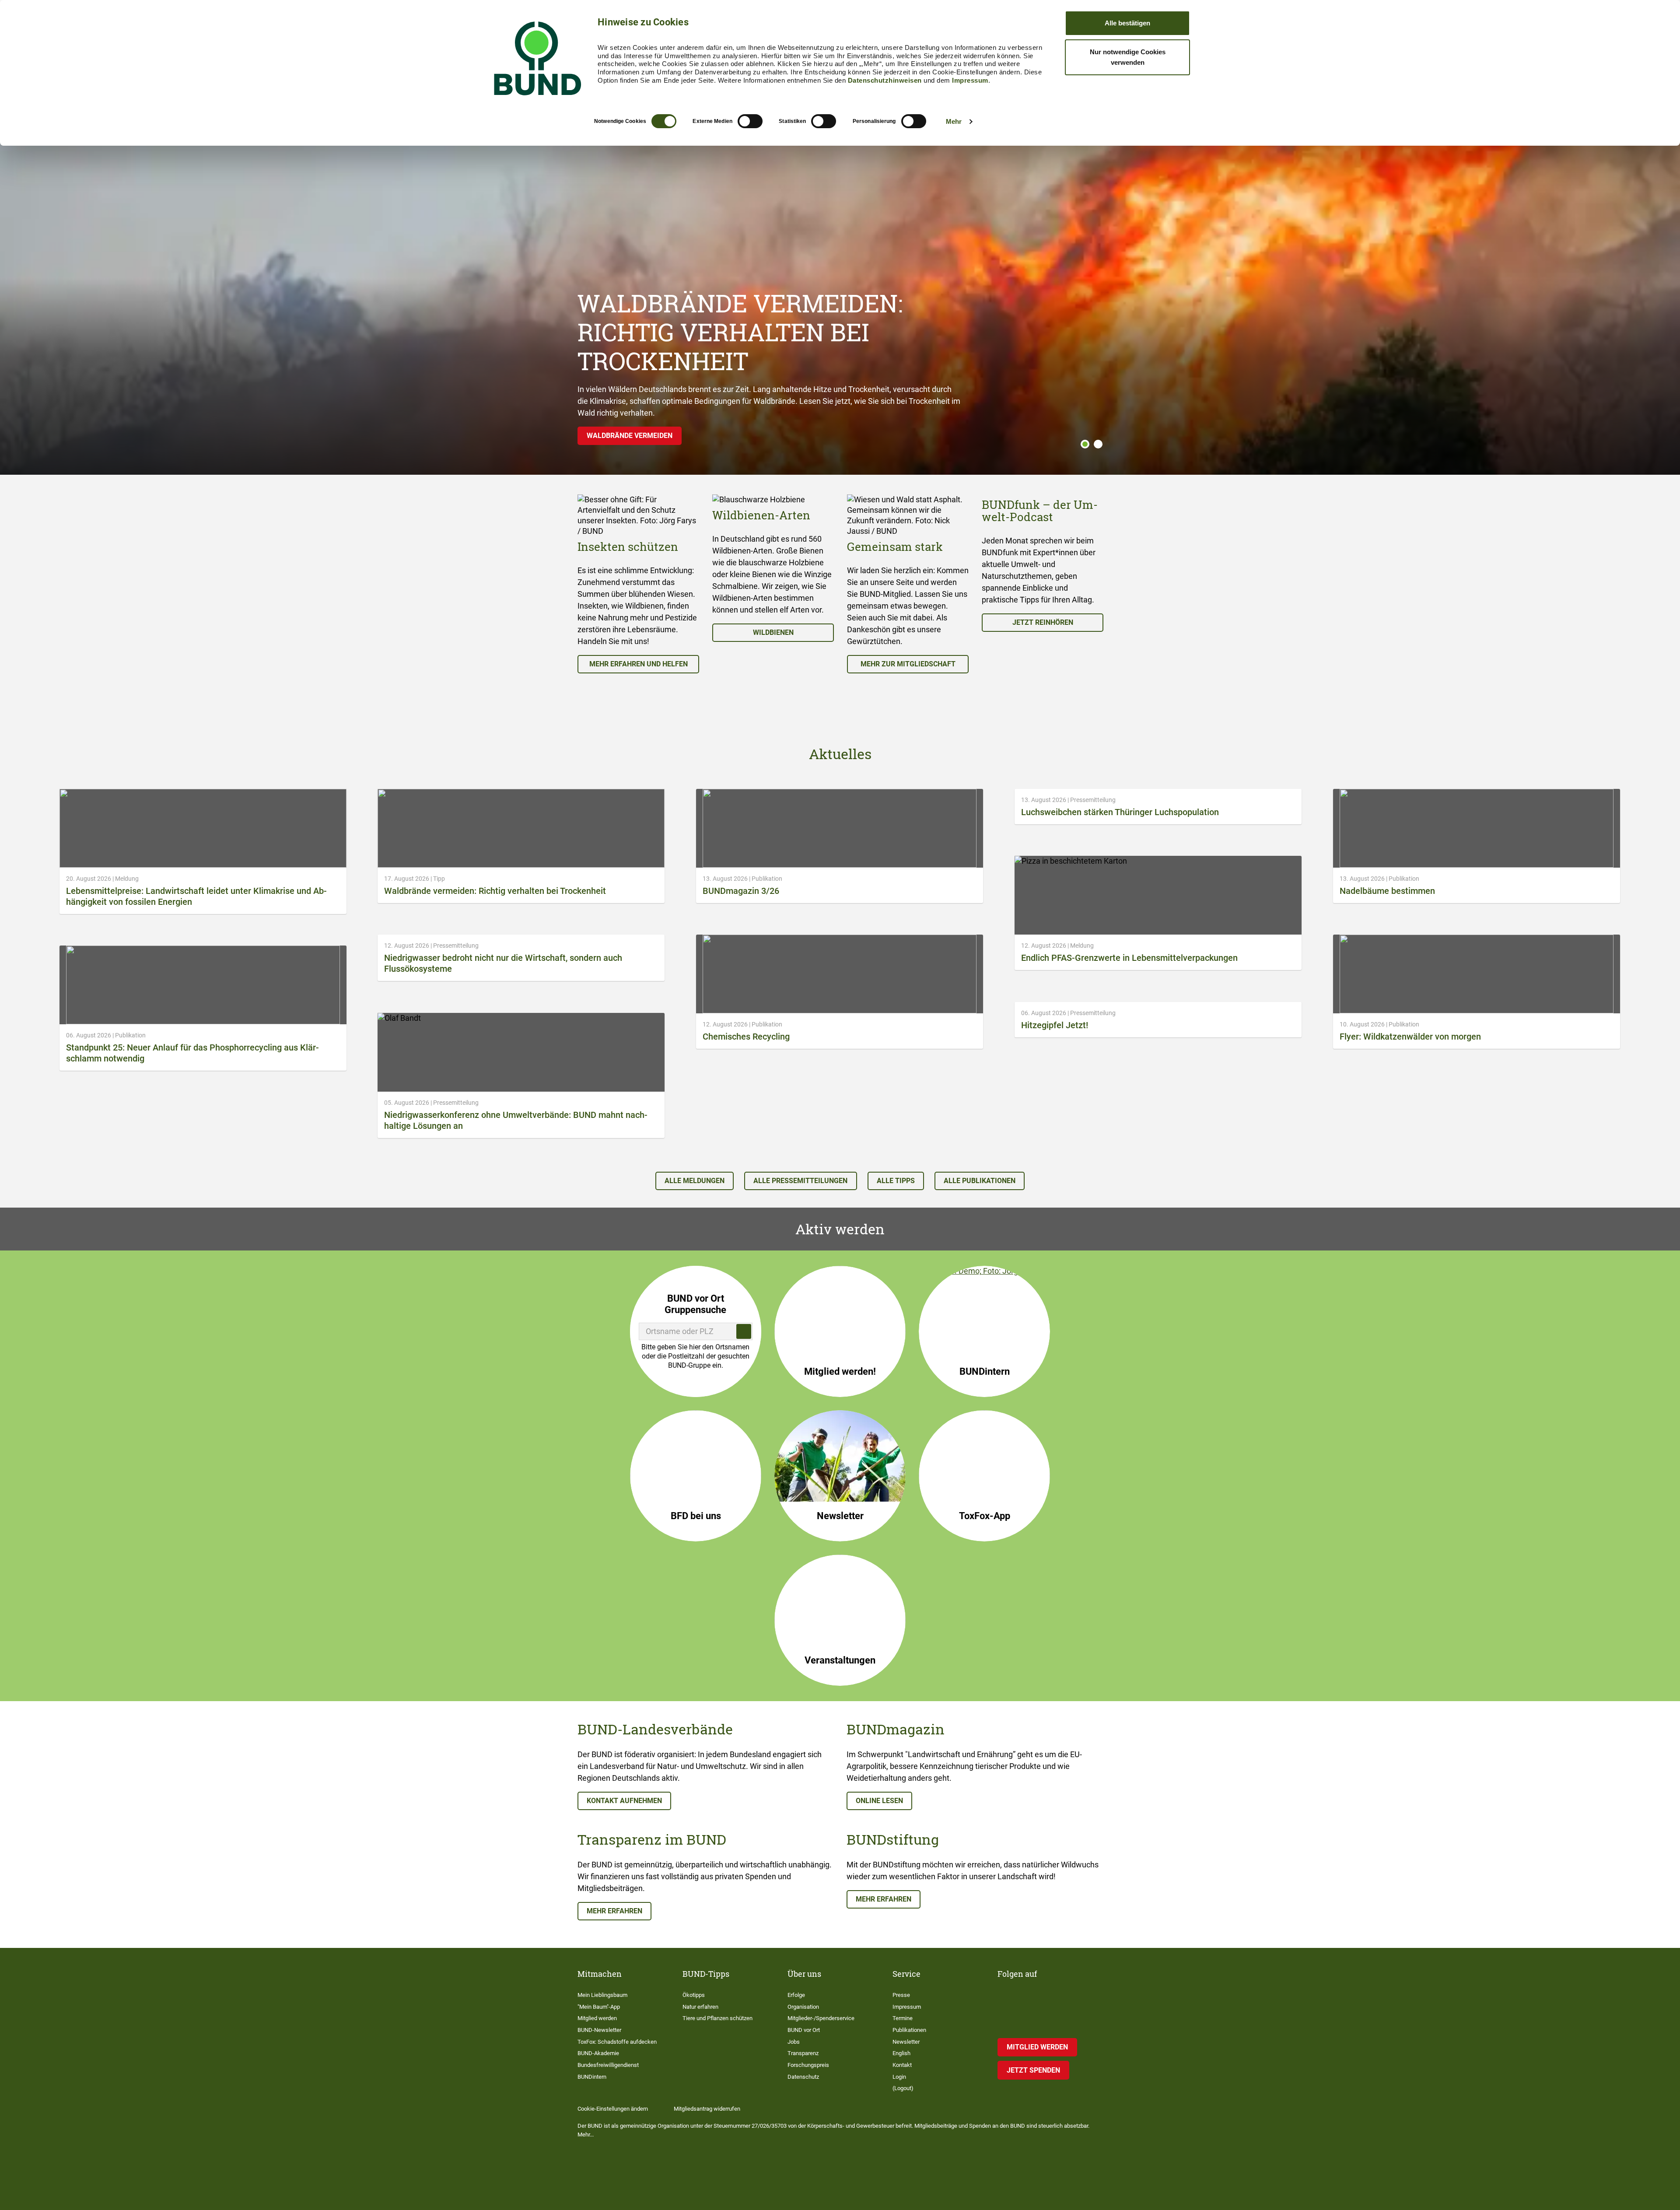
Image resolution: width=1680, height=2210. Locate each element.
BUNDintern (592, 2077)
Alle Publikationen (980, 1181)
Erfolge (796, 1995)
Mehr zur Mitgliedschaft (908, 664)
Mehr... (586, 2135)
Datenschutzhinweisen (885, 80)
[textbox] (696, 1331)
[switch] (750, 121)
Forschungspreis (808, 2065)
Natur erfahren (700, 2007)
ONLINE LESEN (879, 1801)
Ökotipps (694, 1995)
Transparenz (803, 2053)
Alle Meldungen (695, 1181)
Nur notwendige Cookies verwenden (1128, 57)
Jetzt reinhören (1043, 622)
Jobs (794, 2042)
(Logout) (903, 2088)
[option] (638, 584)
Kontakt (902, 2065)
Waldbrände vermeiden (630, 436)
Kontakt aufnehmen (624, 1801)
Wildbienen (773, 632)
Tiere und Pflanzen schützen (717, 2018)
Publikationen (909, 2030)
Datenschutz (803, 2077)
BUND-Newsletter (599, 2030)
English (901, 2053)
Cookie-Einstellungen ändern (613, 2109)
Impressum (970, 80)
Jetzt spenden (1033, 2070)
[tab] (1083, 444)
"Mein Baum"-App (599, 2007)
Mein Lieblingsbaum (602, 1995)
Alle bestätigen (1127, 23)
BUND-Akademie (598, 2053)
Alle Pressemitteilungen (800, 1181)
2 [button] (1098, 444)
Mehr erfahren (614, 1911)
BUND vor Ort (804, 2030)
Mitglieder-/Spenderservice (821, 2018)
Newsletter (906, 2042)
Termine (903, 2018)
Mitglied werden (597, 2018)
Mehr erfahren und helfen (639, 664)
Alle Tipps (896, 1181)
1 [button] (1085, 444)
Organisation (803, 2007)
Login (899, 2077)
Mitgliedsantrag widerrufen (707, 2109)
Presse (901, 1995)
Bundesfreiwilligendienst (608, 2065)
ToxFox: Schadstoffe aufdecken (617, 2042)
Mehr (954, 121)
